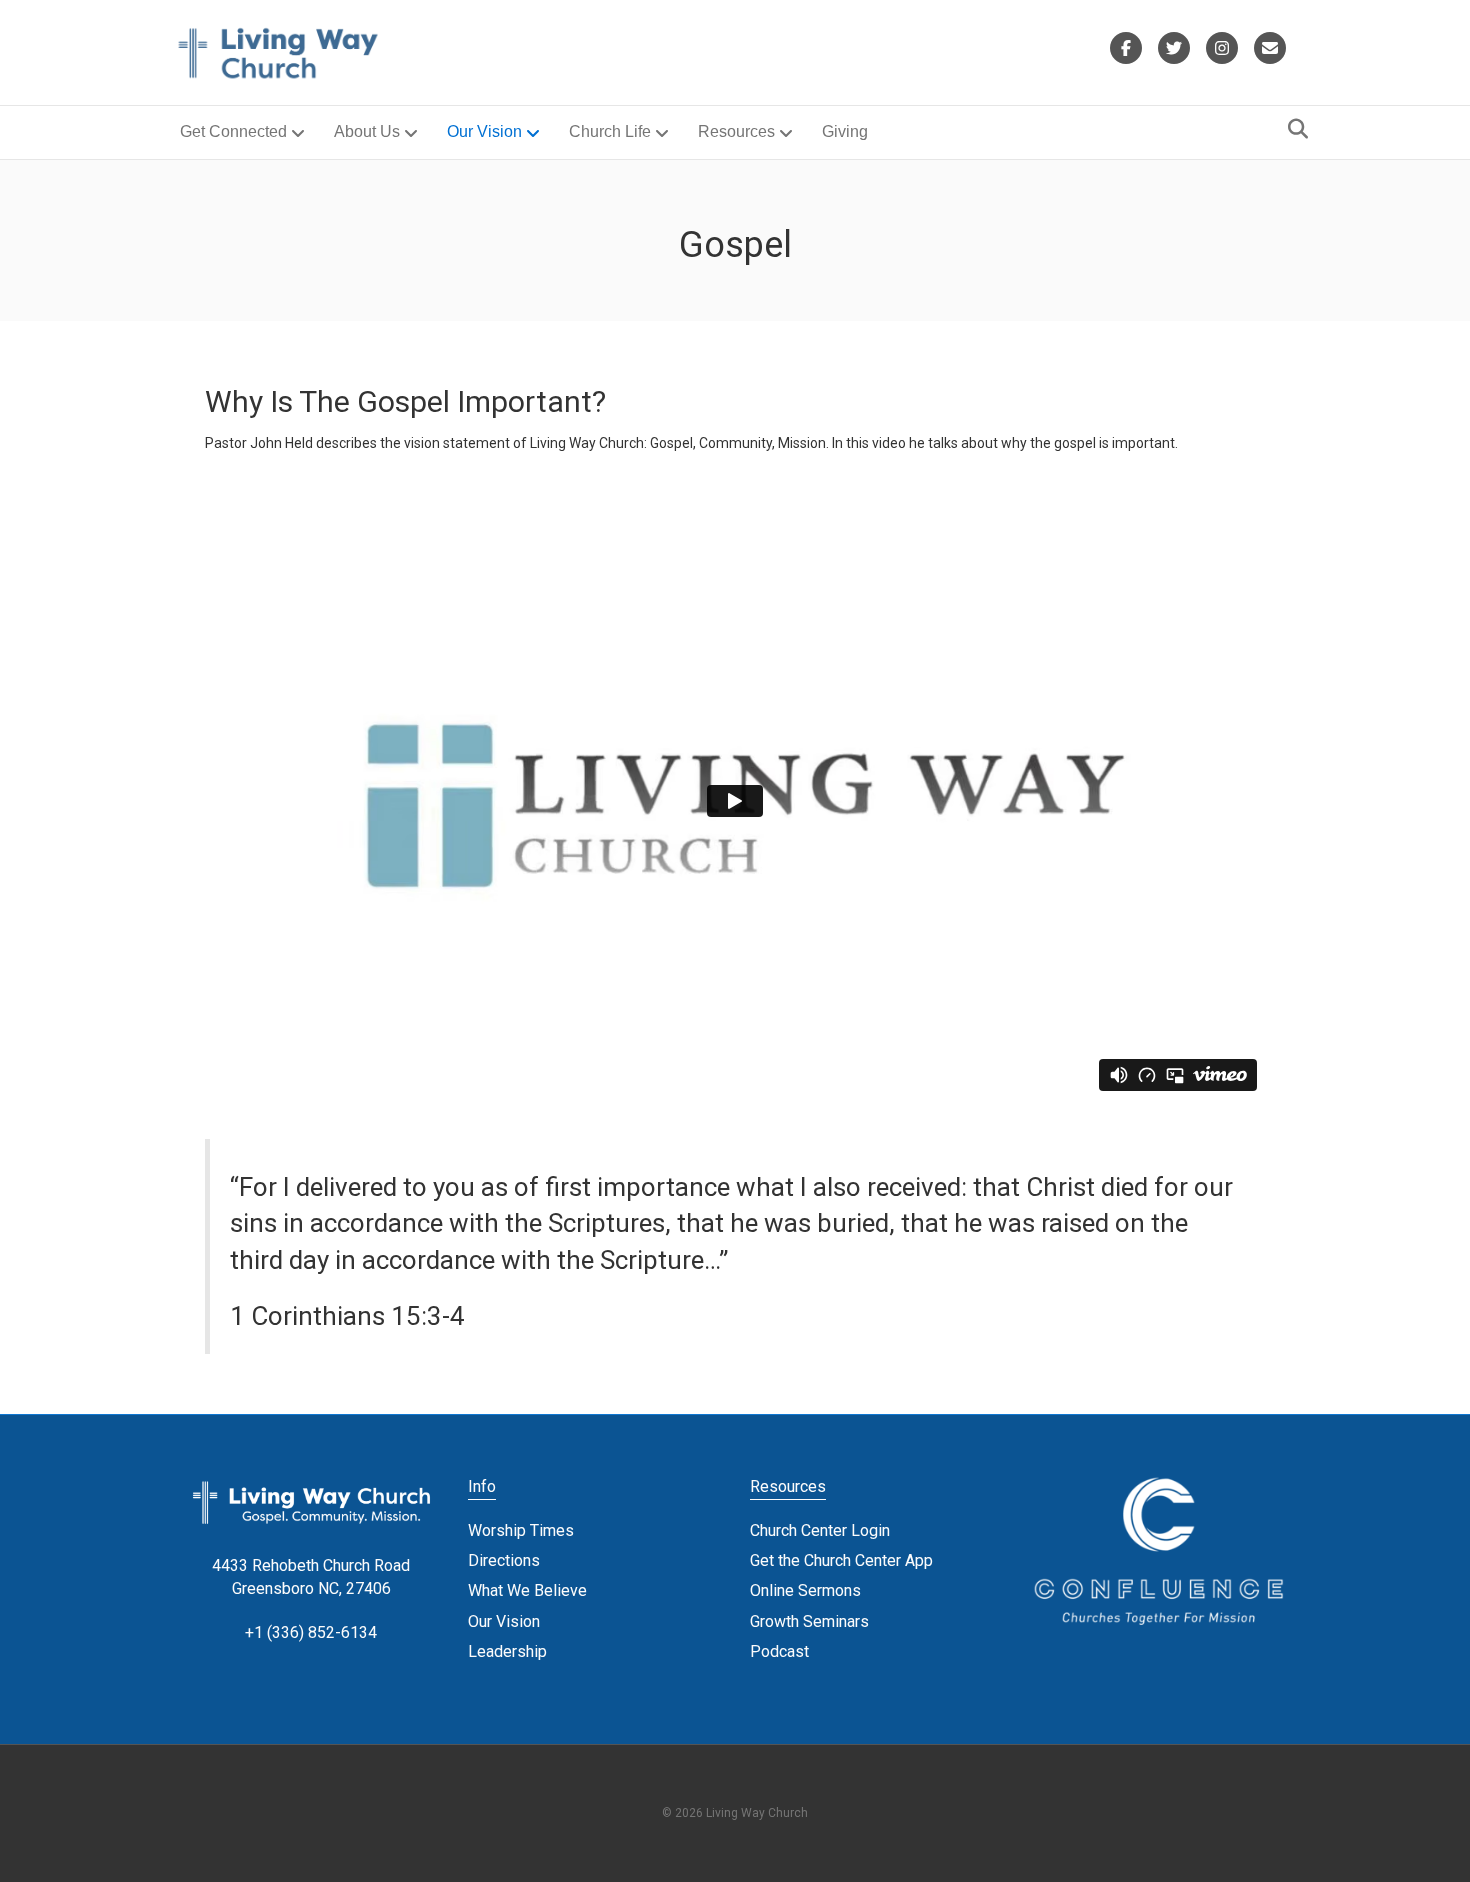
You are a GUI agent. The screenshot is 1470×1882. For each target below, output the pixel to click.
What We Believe (527, 1590)
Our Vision (484, 131)
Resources (736, 131)
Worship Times (521, 1530)
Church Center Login (820, 1530)
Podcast (779, 1651)
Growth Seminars (809, 1621)
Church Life (610, 131)
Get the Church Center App (841, 1560)
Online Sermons (805, 1590)
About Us (367, 131)
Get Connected (233, 131)
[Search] (1292, 129)
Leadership (507, 1651)
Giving (845, 131)
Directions (504, 1560)
